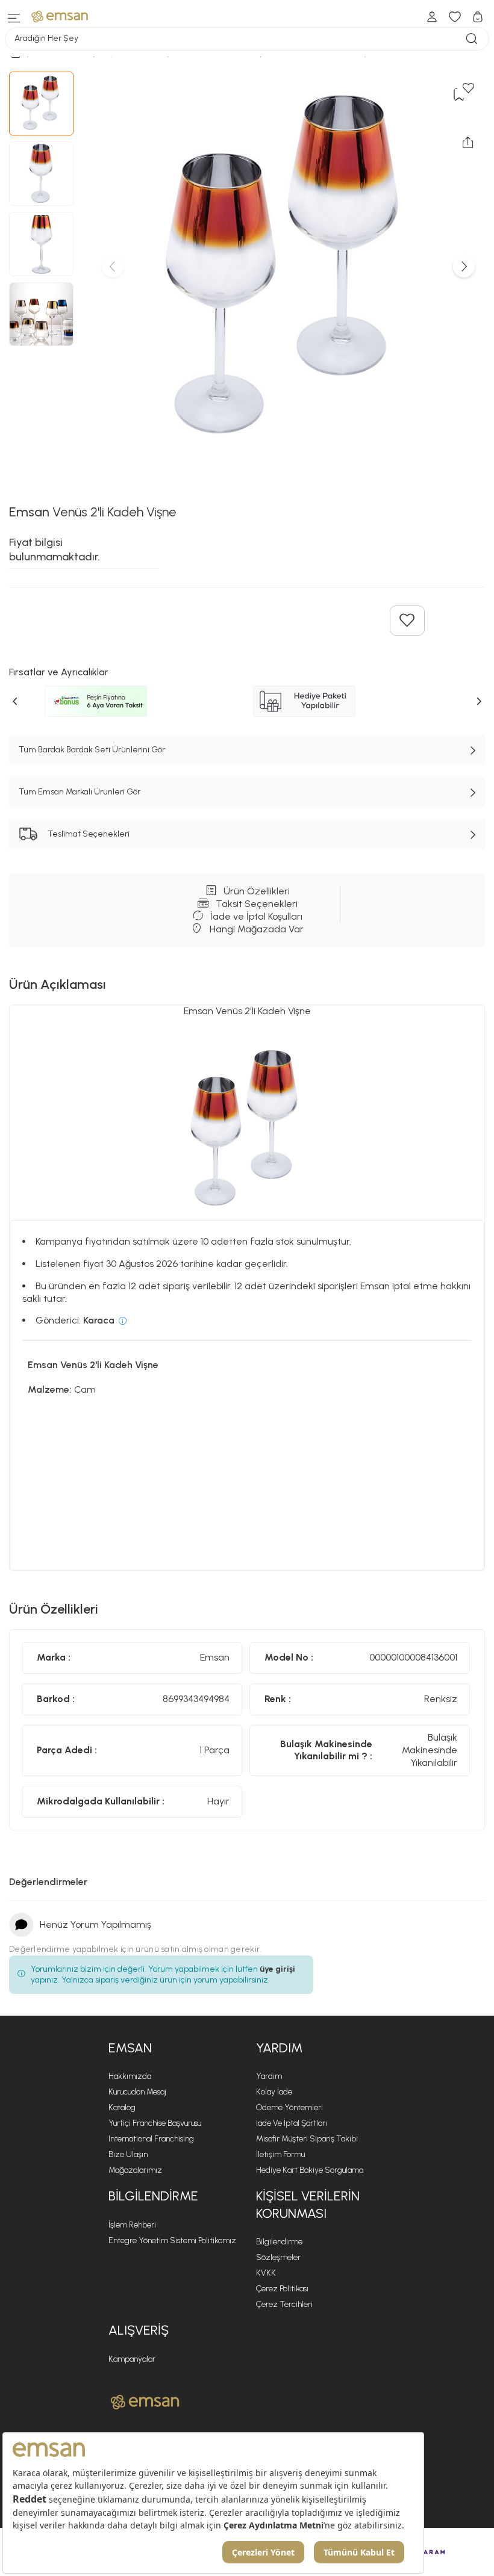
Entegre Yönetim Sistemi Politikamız (172, 2240)
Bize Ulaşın (128, 2154)
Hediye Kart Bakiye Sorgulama (310, 2170)
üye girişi (277, 1969)
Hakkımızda (130, 2076)
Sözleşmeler (278, 2257)
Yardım (269, 2076)
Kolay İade (274, 2092)
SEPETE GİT (249, 158)
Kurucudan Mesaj (137, 2092)
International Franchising (151, 2139)
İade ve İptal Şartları (292, 2123)
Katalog (122, 2107)
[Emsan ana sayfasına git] (145, 2402)
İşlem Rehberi (132, 2225)
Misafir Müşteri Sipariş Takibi (307, 2139)
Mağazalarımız (135, 2170)
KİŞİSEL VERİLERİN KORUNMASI (308, 2205)
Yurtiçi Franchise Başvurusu (155, 2123)
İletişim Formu (280, 2154)
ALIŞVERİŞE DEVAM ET (255, 128)
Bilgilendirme (279, 2242)
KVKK (266, 2273)
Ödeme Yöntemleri (289, 2107)
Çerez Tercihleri (284, 2304)
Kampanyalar (132, 2359)
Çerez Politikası (282, 2289)
